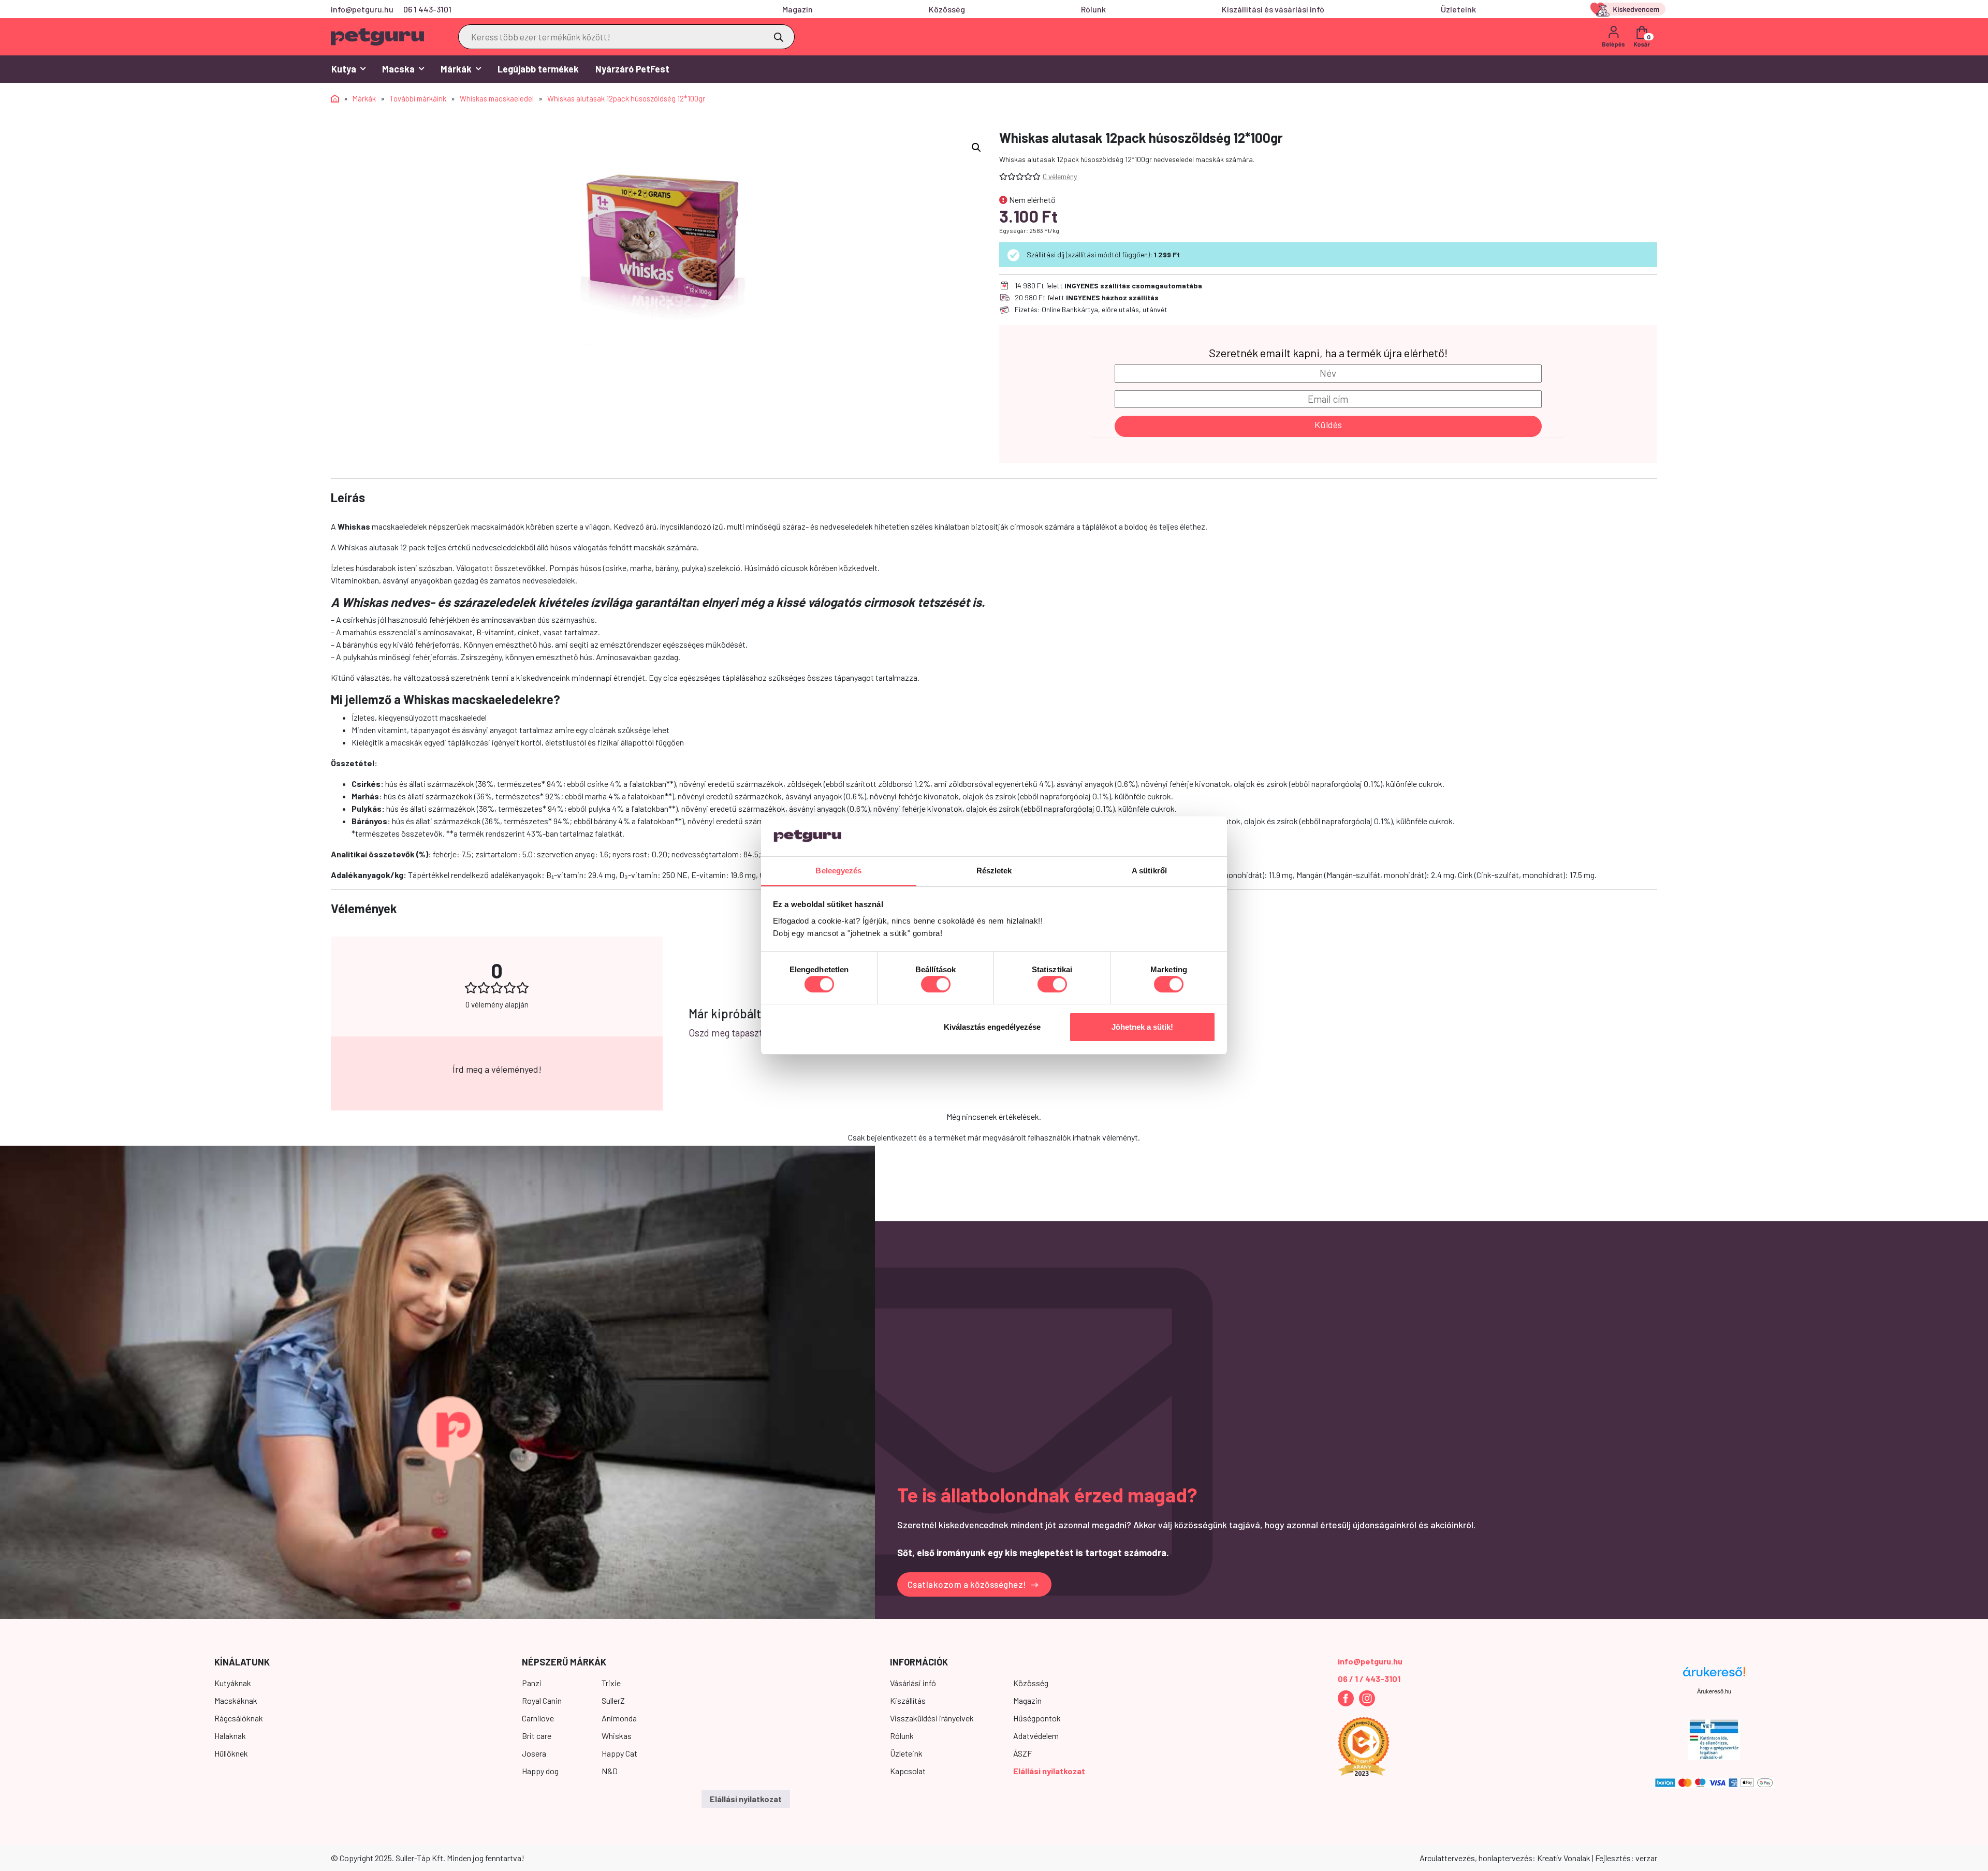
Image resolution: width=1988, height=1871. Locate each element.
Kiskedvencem (1630, 9)
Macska (398, 69)
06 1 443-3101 (427, 9)
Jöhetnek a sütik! (1142, 1027)
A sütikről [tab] (1149, 871)
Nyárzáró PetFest (632, 69)
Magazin (798, 9)
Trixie (611, 1683)
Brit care (537, 1736)
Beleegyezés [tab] (838, 871)
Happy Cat (619, 1753)
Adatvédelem (1036, 1736)
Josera (534, 1753)
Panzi (532, 1683)
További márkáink (418, 98)
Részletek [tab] (994, 871)
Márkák (456, 69)
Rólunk (1093, 9)
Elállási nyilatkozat (1049, 1771)
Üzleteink (1458, 9)
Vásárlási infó (913, 1683)
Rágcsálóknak (239, 1718)
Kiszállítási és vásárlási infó (1273, 9)
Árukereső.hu (1714, 1691)
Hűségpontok (1037, 1718)
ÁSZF (1022, 1753)
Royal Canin (542, 1700)
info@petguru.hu (362, 9)
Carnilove (538, 1718)
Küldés (1328, 425)
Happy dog (540, 1771)
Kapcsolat (908, 1771)
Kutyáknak (233, 1683)
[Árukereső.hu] (1714, 1676)
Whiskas (617, 1736)
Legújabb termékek (538, 69)
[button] (976, 148)
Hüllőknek (231, 1753)
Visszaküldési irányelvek (932, 1718)
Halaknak (230, 1736)
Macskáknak (236, 1700)
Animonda (619, 1718)
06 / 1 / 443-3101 (1369, 1679)
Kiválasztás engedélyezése (992, 1027)
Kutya (344, 69)
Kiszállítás (908, 1700)
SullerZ (613, 1700)
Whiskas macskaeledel (497, 98)
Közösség (947, 9)
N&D (610, 1771)
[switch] (936, 984)
